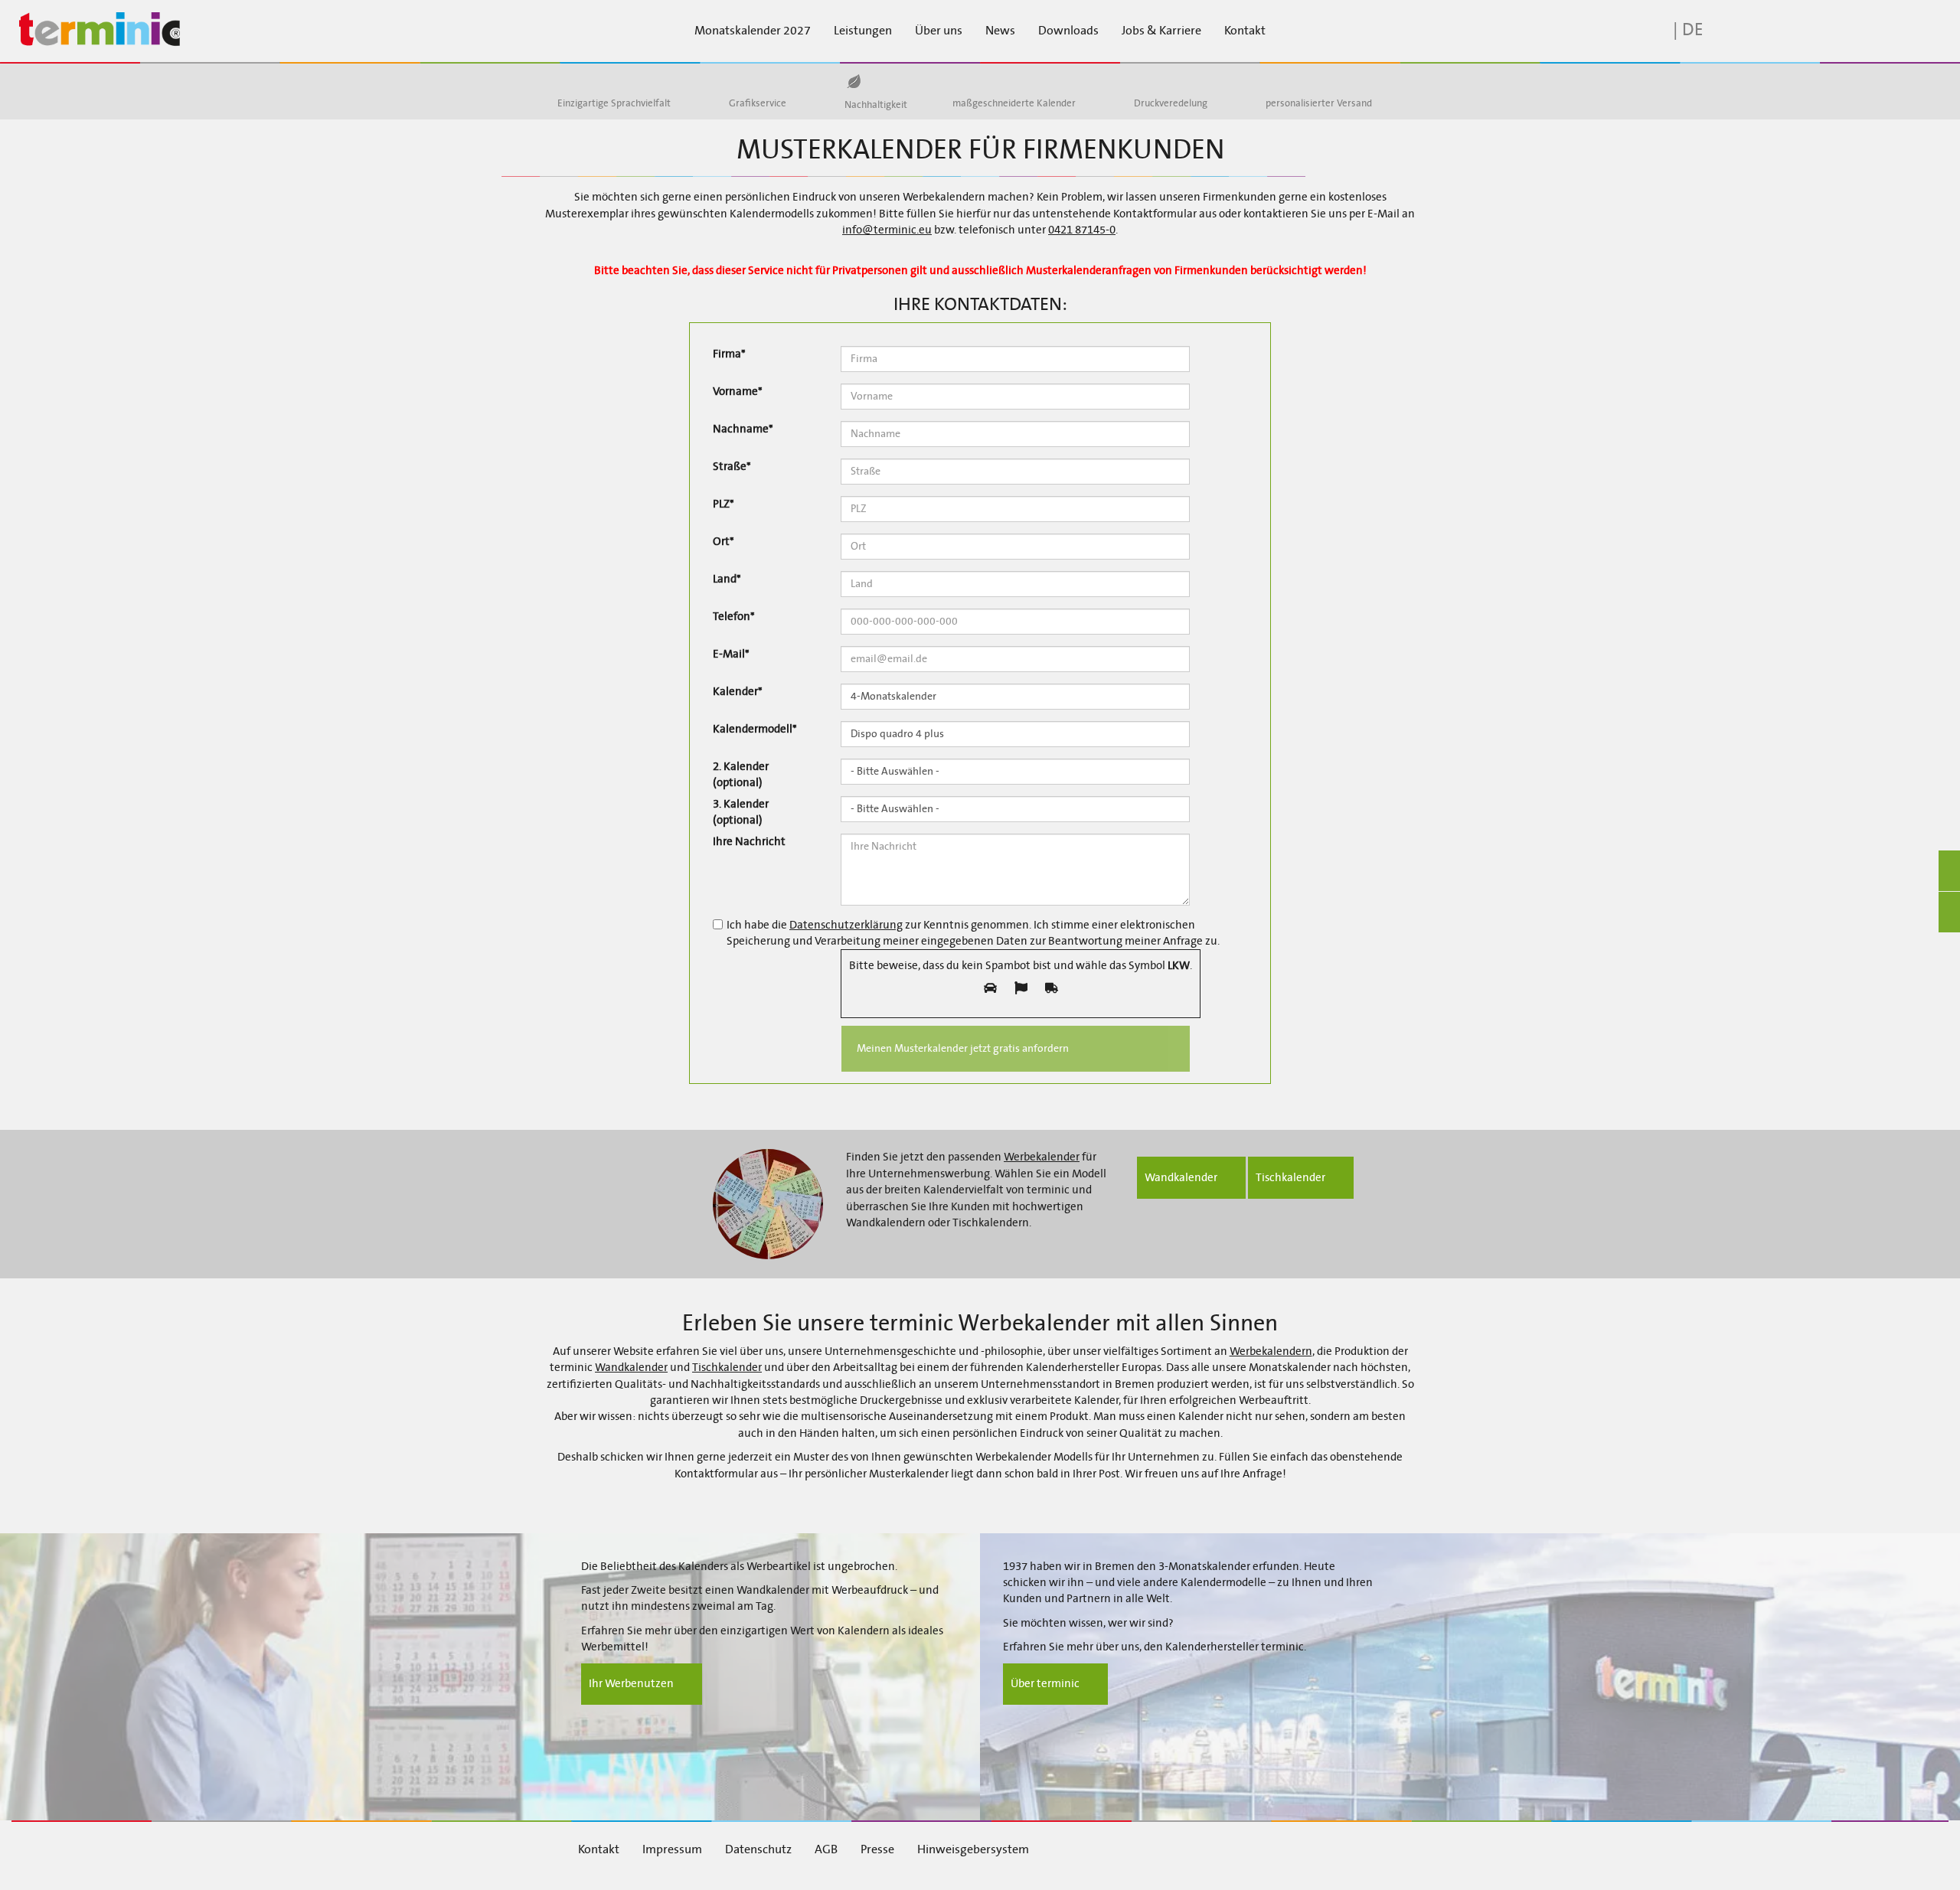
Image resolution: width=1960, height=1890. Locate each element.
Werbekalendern (1271, 1351)
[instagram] (1237, 1848)
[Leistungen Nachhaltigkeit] (853, 82)
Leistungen (863, 30)
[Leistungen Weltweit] (1281, 81)
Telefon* (734, 616)
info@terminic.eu (887, 230)
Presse (877, 1849)
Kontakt (1245, 30)
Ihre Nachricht (749, 841)
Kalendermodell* (755, 729)
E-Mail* (731, 654)
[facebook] (1154, 1848)
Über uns (939, 30)
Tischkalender (727, 1367)
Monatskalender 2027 (753, 30)
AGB (826, 1849)
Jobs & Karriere (1161, 30)
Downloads (1068, 30)
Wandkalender (631, 1367)
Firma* (729, 354)
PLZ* (724, 504)
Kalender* (738, 691)
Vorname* (738, 391)
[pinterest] (1279, 1848)
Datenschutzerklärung (846, 925)
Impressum (672, 1849)
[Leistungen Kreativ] (744, 81)
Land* (727, 579)
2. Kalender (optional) (741, 774)
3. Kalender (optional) (741, 812)
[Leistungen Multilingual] (573, 81)
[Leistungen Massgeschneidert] (968, 81)
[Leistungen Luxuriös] (1149, 81)
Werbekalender (1042, 1157)
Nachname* (743, 429)
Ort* (724, 541)
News (1000, 30)
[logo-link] (163, 30)
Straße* (732, 466)
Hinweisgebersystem (973, 1849)
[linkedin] (1195, 1848)
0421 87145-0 (1082, 230)
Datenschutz (758, 1849)
